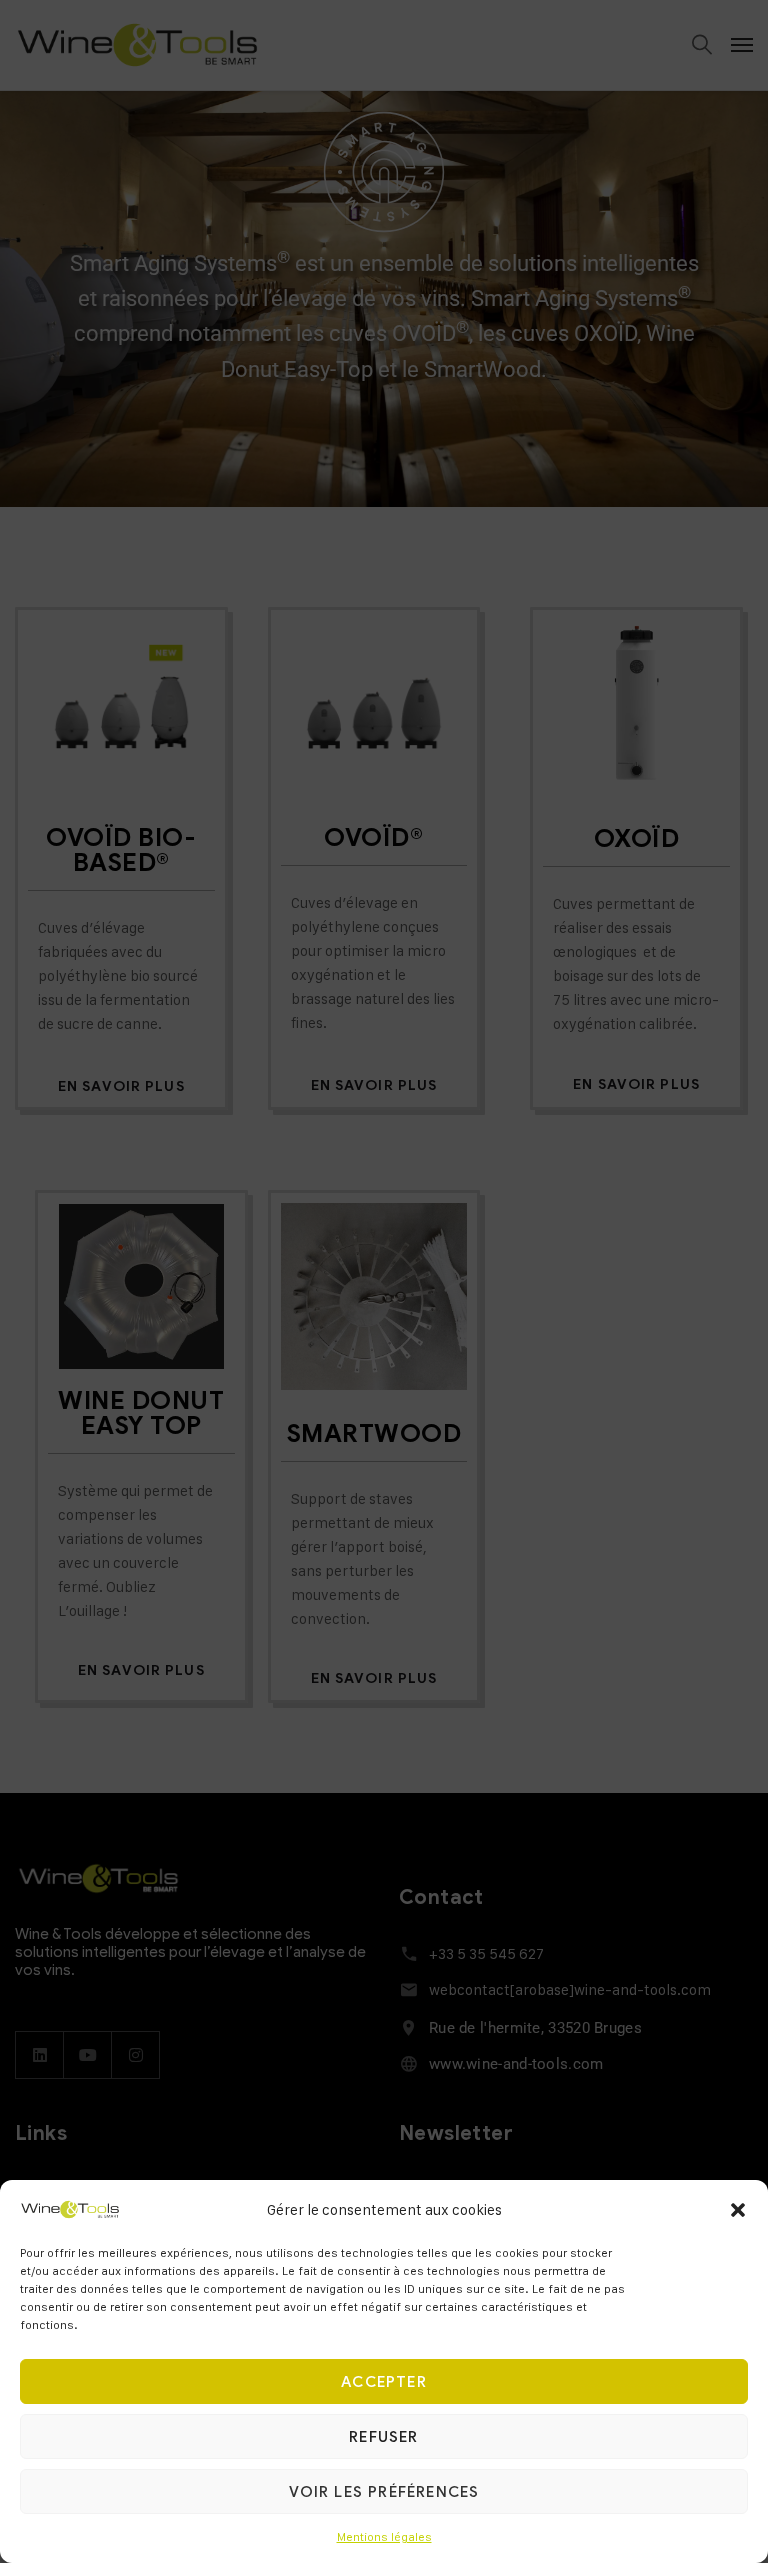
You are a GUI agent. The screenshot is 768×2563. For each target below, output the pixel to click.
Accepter (384, 2382)
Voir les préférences (384, 2492)
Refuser (383, 2437)
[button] (738, 2210)
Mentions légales (384, 2536)
